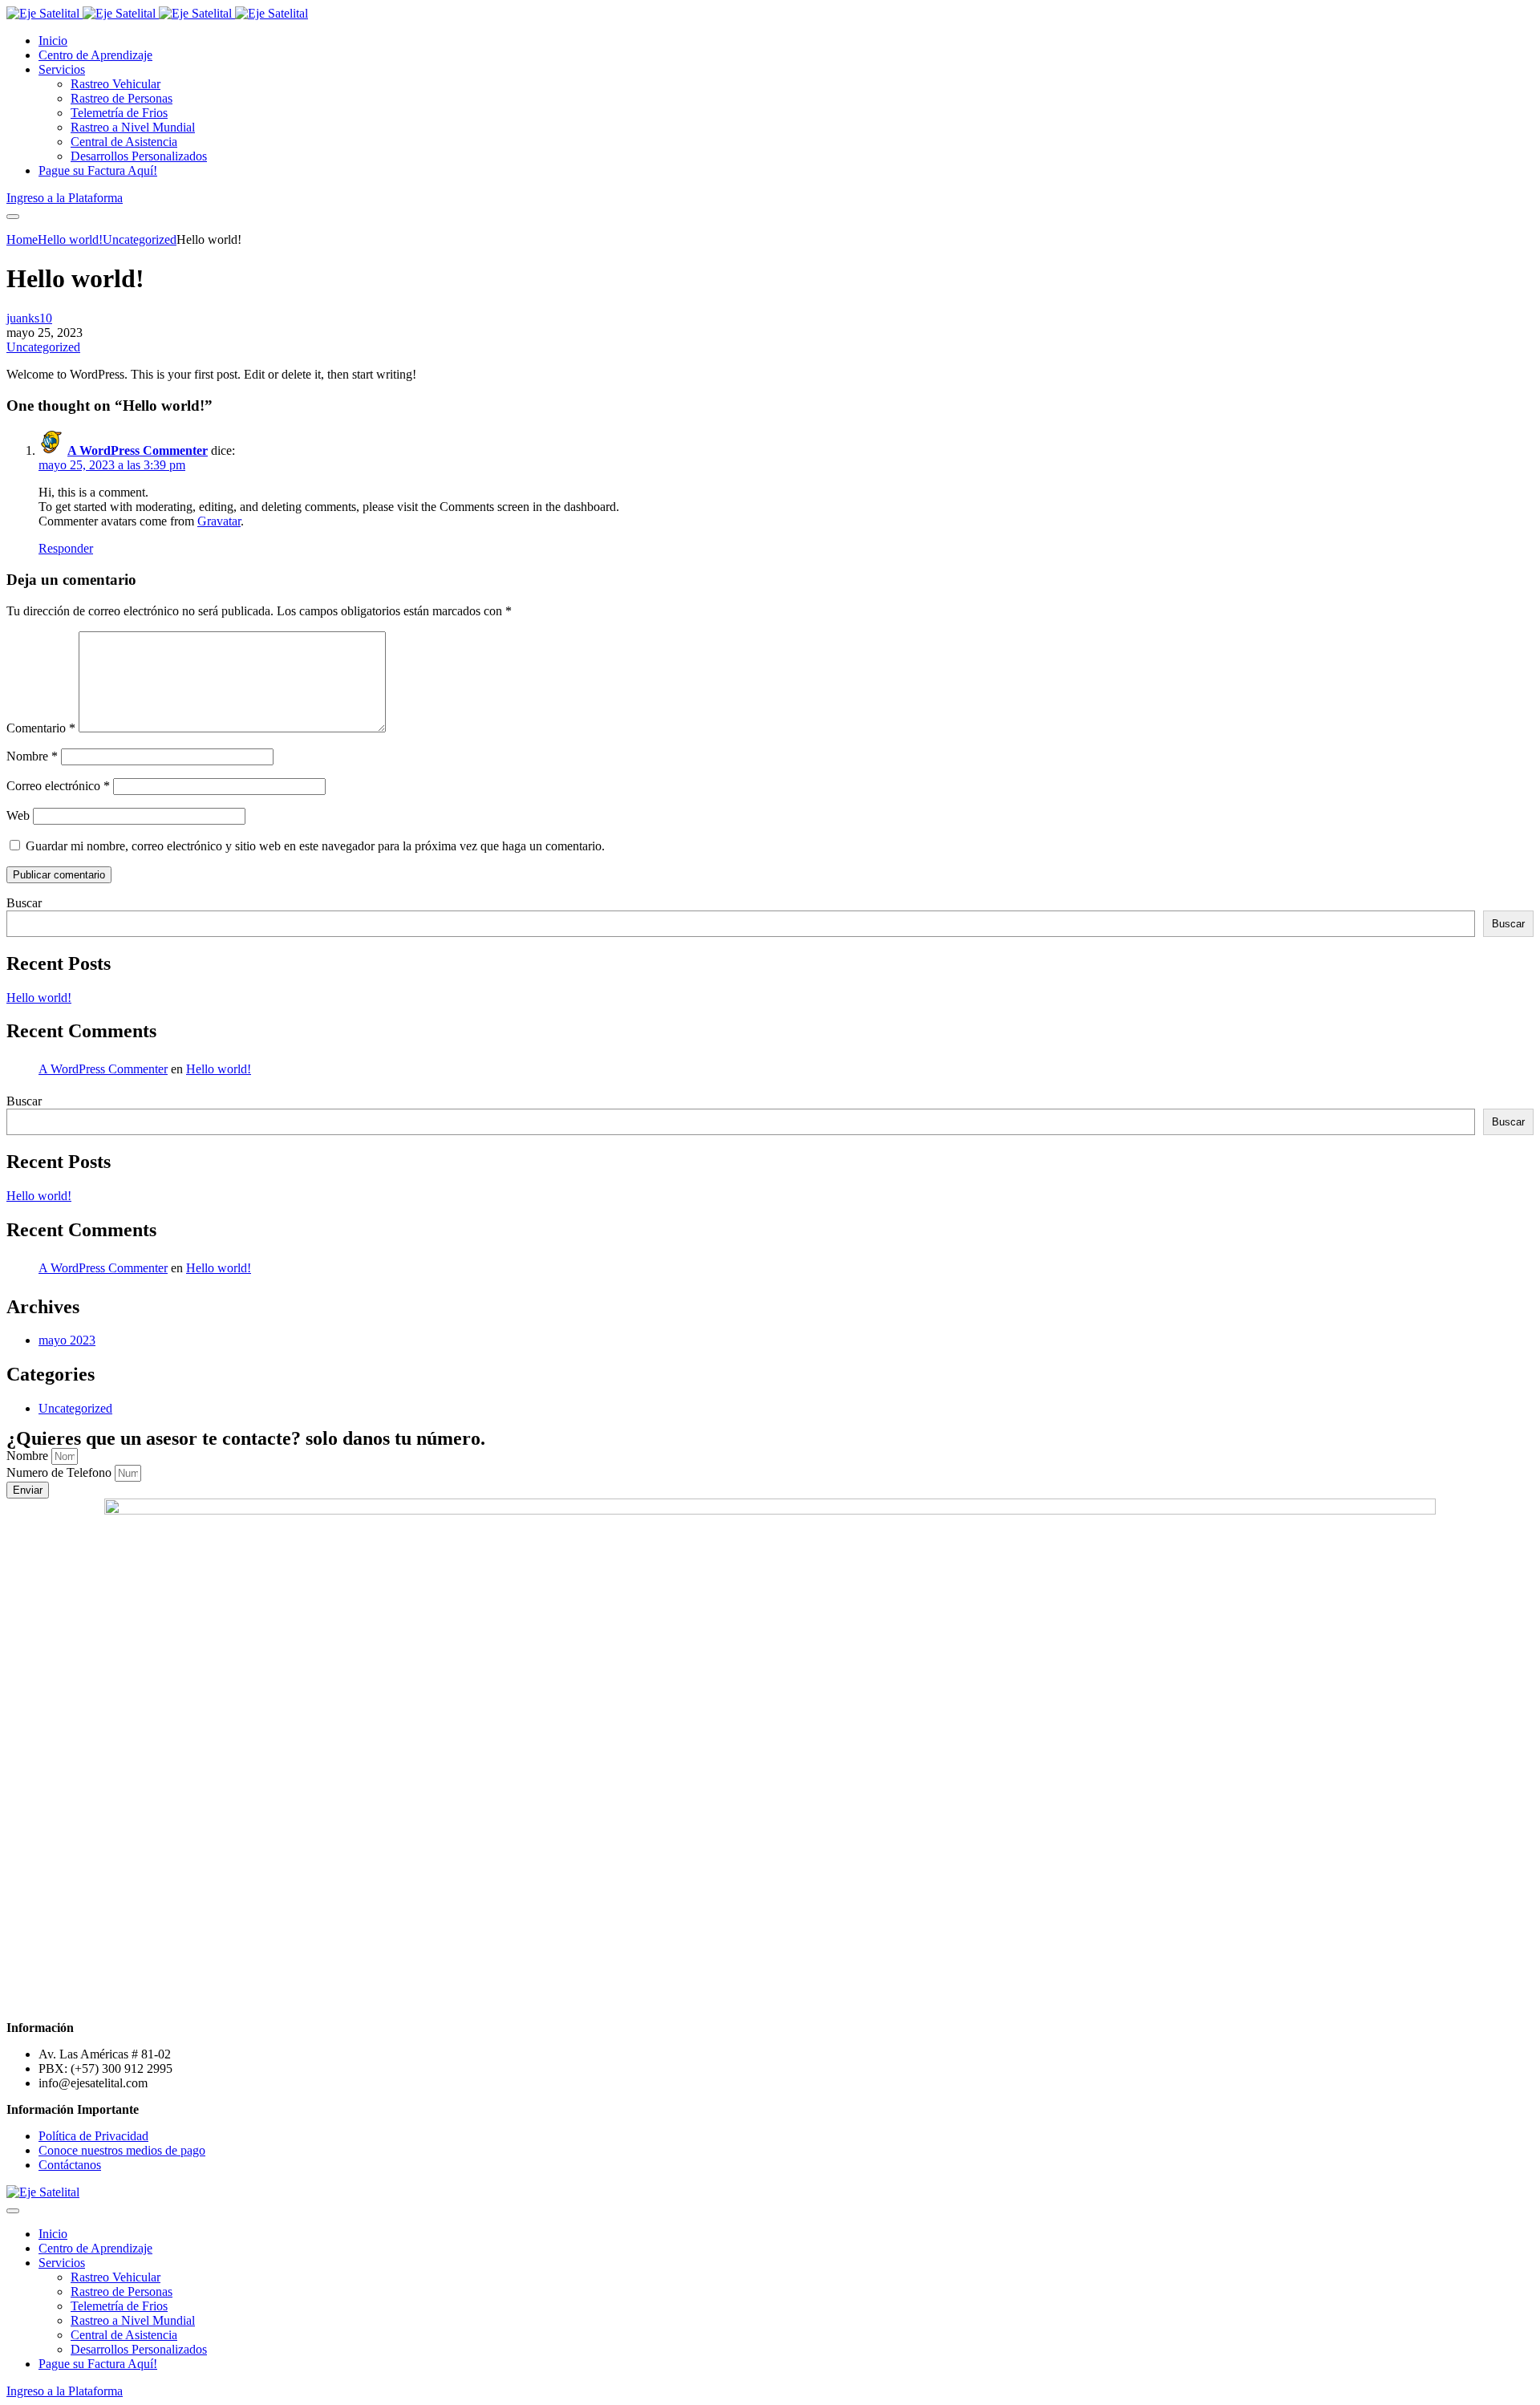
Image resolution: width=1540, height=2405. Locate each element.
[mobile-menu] (13, 217)
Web (18, 815)
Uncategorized (43, 347)
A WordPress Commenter (138, 450)
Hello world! (39, 998)
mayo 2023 (67, 1340)
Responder (66, 548)
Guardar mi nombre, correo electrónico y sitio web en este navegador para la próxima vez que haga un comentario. (315, 846)
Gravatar (219, 521)
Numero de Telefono (61, 1472)
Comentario (41, 728)
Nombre (32, 756)
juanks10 (29, 318)
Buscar (24, 903)
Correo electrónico (58, 786)
